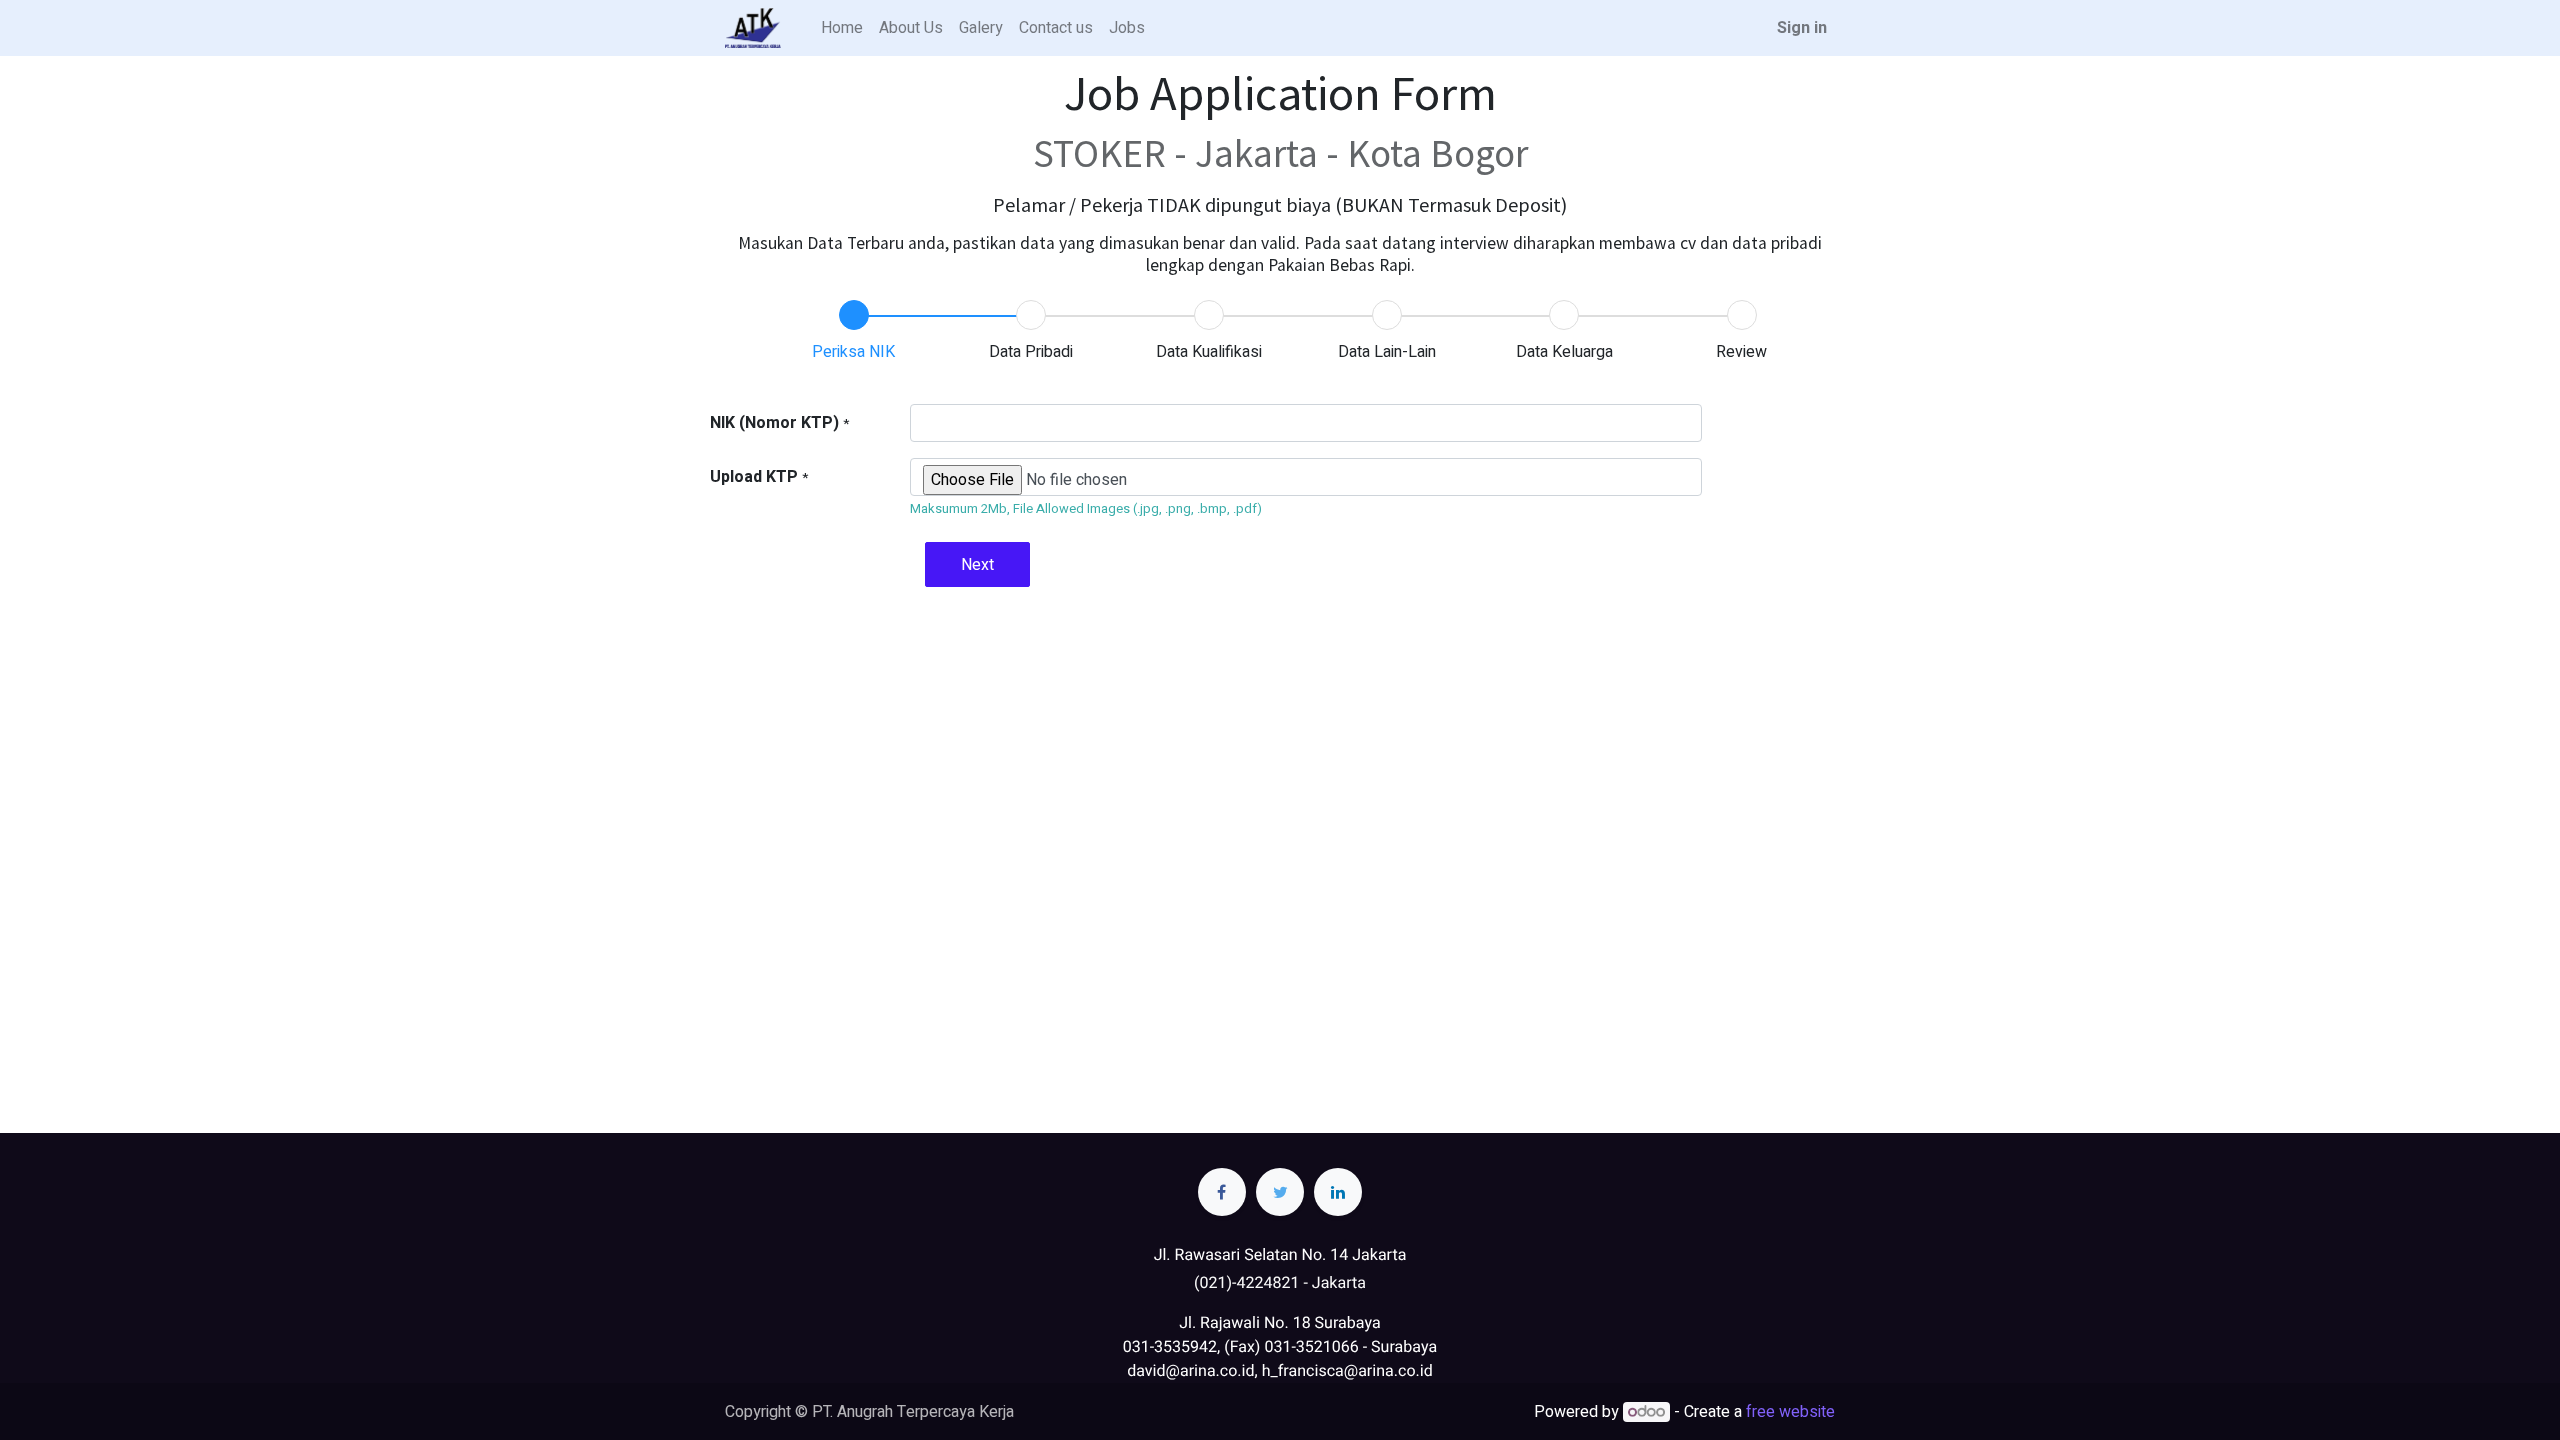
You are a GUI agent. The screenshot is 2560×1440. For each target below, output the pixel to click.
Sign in (1802, 28)
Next (977, 565)
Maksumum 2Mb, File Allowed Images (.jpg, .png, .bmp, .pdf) (1086, 508)
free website (1790, 1412)
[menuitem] (842, 28)
